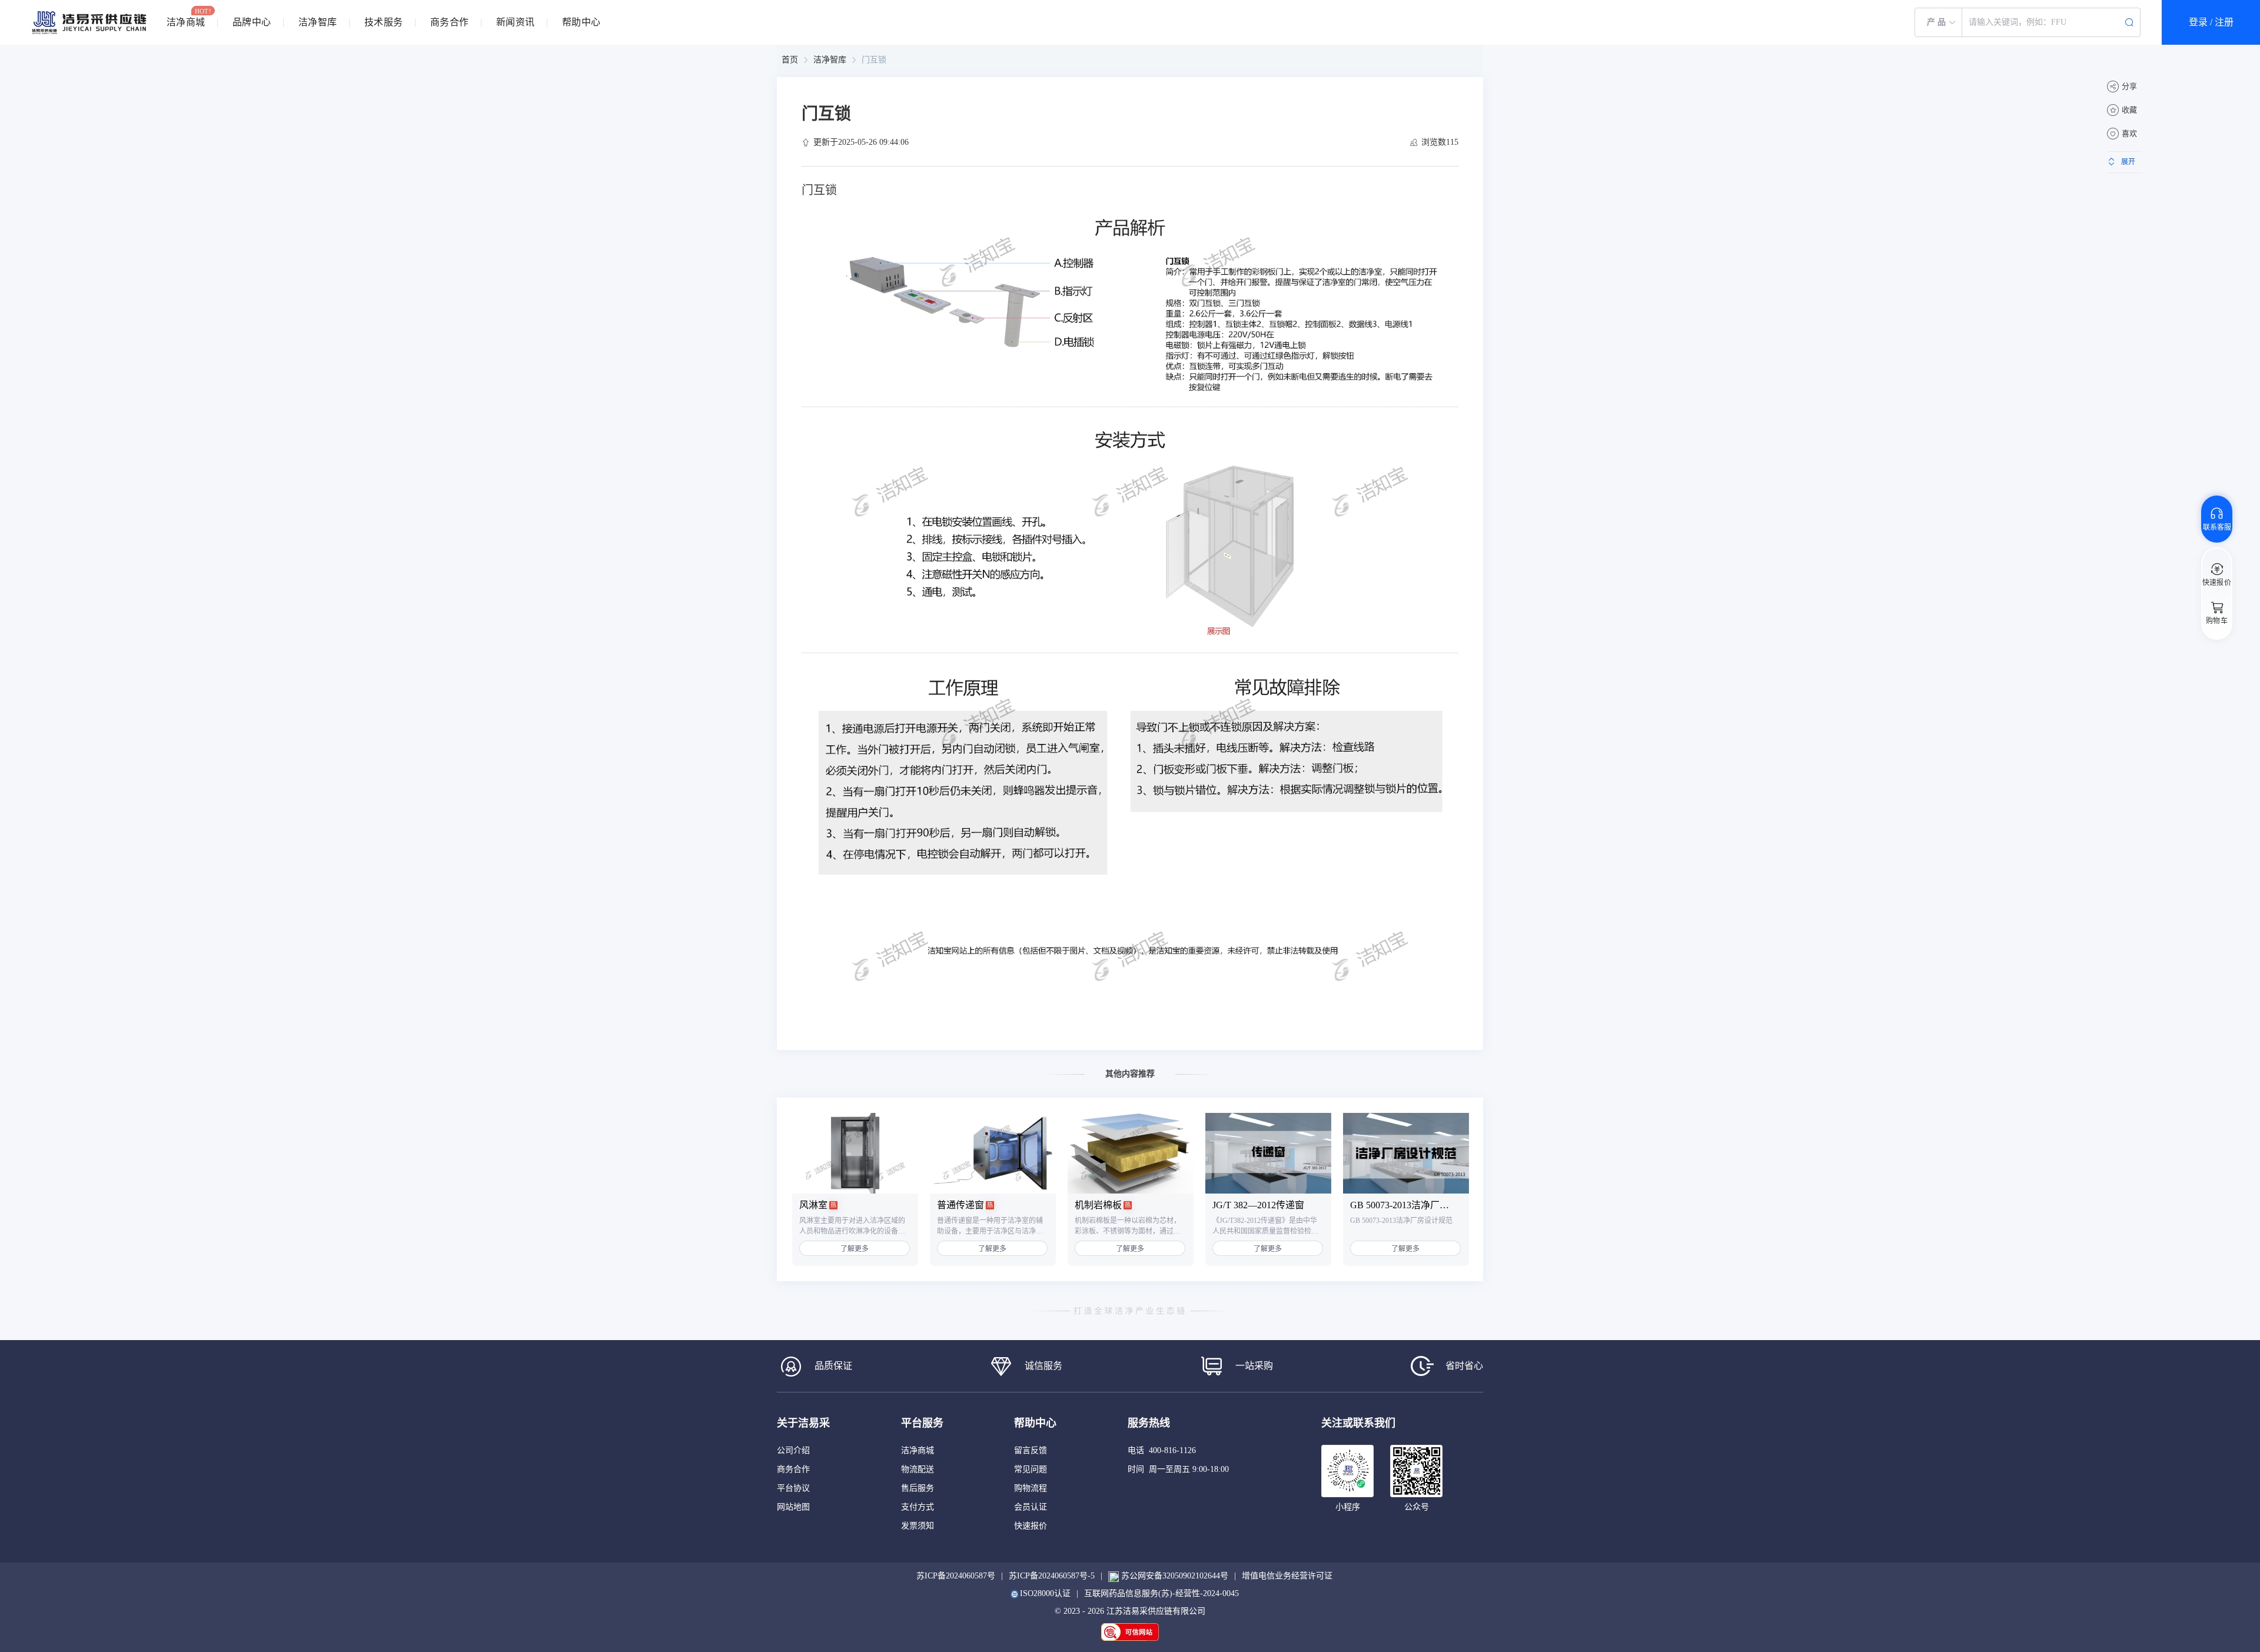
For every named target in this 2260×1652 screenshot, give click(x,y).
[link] (790, 60)
